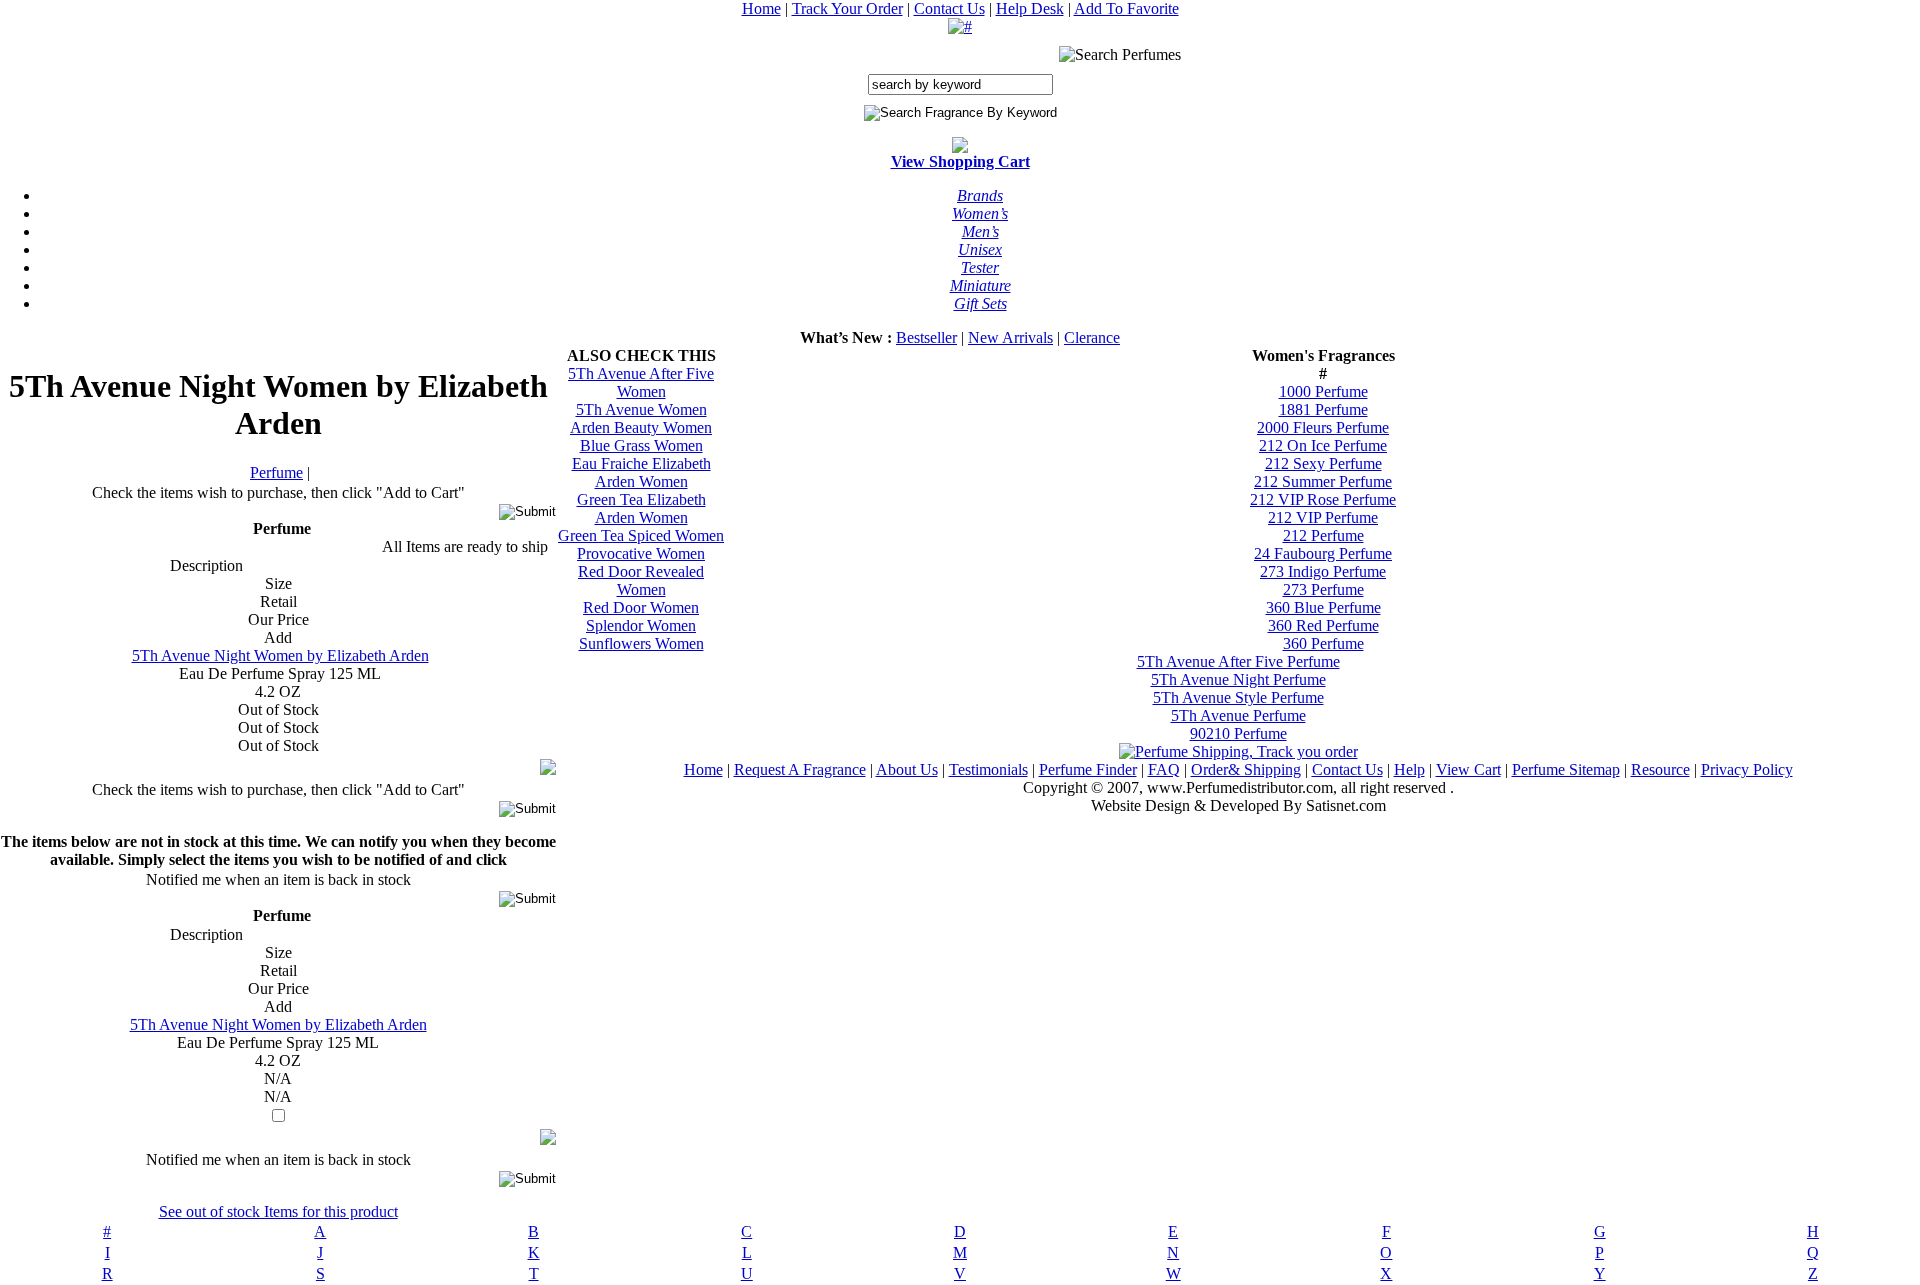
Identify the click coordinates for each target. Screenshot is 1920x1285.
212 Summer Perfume (1323, 481)
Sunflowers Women (641, 643)
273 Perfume (1323, 589)
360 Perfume (1323, 643)
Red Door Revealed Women (641, 580)
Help (1409, 769)
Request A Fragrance (800, 769)
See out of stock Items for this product (278, 1211)
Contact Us (949, 8)
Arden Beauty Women (641, 427)
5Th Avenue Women (641, 409)
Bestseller (926, 337)
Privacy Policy (1747, 769)
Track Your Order (847, 8)
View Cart (1468, 769)
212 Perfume (1323, 535)
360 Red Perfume (1323, 625)
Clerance (1092, 337)
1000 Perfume (1323, 391)
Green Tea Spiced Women (641, 535)
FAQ (1164, 769)
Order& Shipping (1246, 769)
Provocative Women (641, 553)
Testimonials (988, 769)
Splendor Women (641, 625)
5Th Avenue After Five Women (641, 382)
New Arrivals (1010, 337)
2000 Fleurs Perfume (1323, 427)
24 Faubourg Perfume (1323, 553)
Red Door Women (641, 607)
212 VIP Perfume (1323, 517)
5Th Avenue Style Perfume (1238, 697)
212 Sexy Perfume (1323, 463)
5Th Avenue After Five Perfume (1238, 661)
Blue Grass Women (641, 445)
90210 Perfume (1238, 733)
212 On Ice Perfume (1323, 445)
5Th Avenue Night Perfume (1238, 679)
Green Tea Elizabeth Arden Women (641, 508)
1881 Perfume (1323, 409)
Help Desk (1030, 8)
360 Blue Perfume (1323, 607)
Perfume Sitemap (1566, 769)
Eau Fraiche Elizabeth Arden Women (641, 472)
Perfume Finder (1088, 769)
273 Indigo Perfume (1323, 571)
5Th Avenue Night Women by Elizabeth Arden (280, 655)
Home (761, 8)
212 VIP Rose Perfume (1323, 499)
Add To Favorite (1126, 8)
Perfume (276, 472)
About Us (907, 769)
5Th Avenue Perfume (1238, 715)
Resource (1660, 769)
